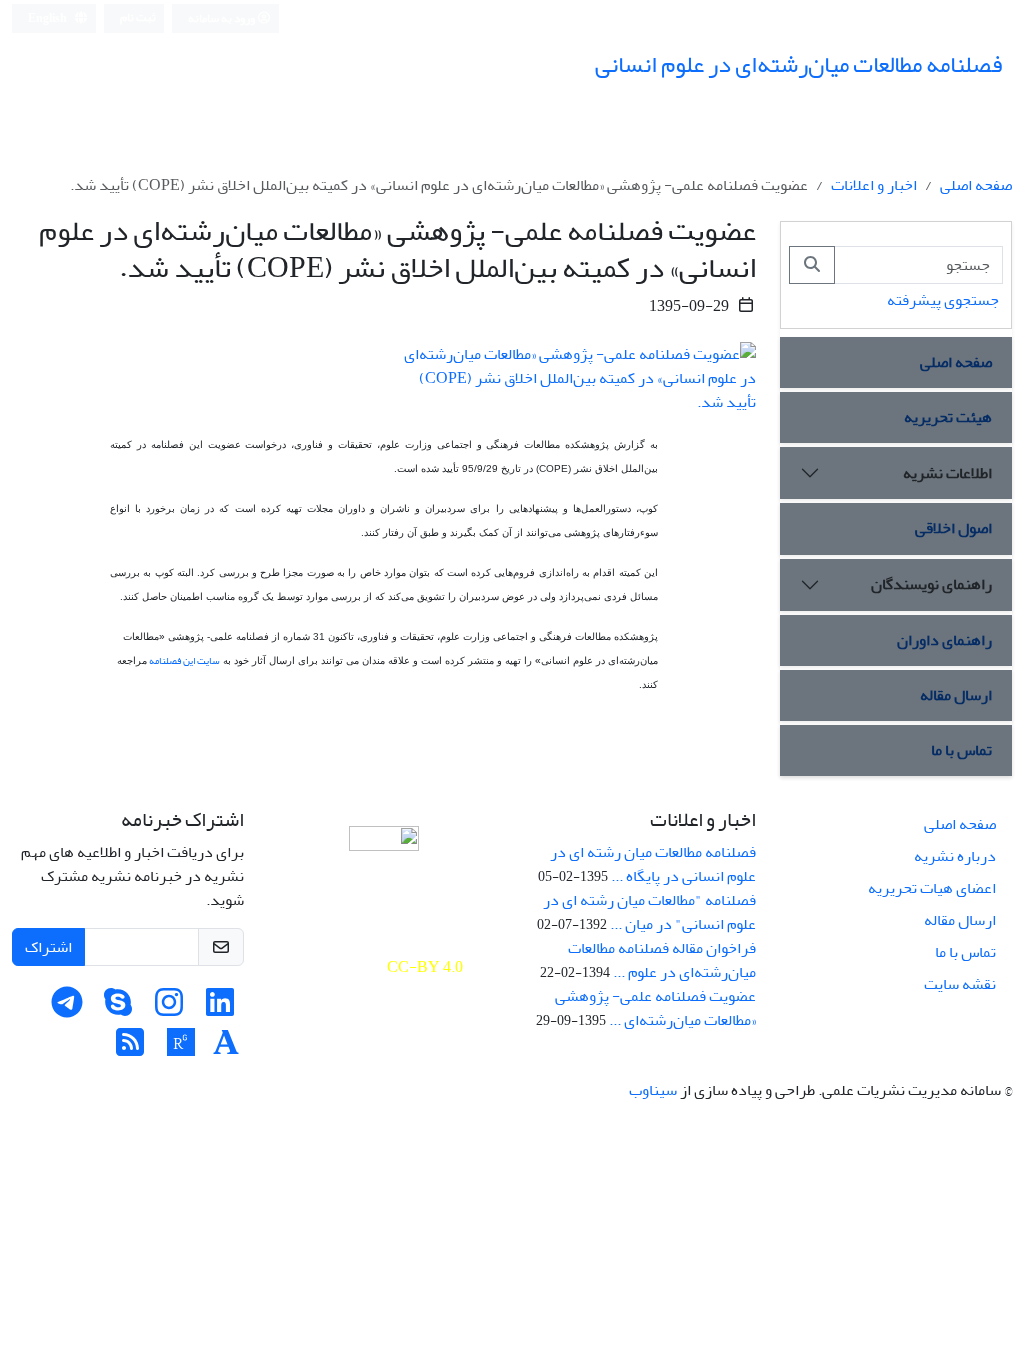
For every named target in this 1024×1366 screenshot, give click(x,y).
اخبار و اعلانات (874, 185)
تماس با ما (961, 750)
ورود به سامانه (222, 18)
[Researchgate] (181, 1049)
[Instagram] (169, 1009)
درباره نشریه (955, 856)
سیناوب (653, 1090)
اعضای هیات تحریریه (932, 888)
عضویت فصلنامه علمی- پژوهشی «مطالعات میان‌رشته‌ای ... (655, 1008)
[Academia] (226, 1049)
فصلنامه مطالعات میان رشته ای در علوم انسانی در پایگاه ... (653, 864)
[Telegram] (67, 1009)
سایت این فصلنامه (183, 661)
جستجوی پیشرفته (943, 300)
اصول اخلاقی (953, 528)
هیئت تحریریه (948, 417)
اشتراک (48, 947)
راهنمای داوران (944, 640)
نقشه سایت (960, 984)
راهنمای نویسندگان (931, 584)
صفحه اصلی (976, 185)
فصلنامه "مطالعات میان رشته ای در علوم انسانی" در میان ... (649, 912)
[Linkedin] (220, 1009)
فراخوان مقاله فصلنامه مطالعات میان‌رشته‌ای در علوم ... (662, 960)
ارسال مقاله (956, 695)
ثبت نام (138, 17)
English (48, 18)
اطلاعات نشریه (947, 473)
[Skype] (118, 1009)
